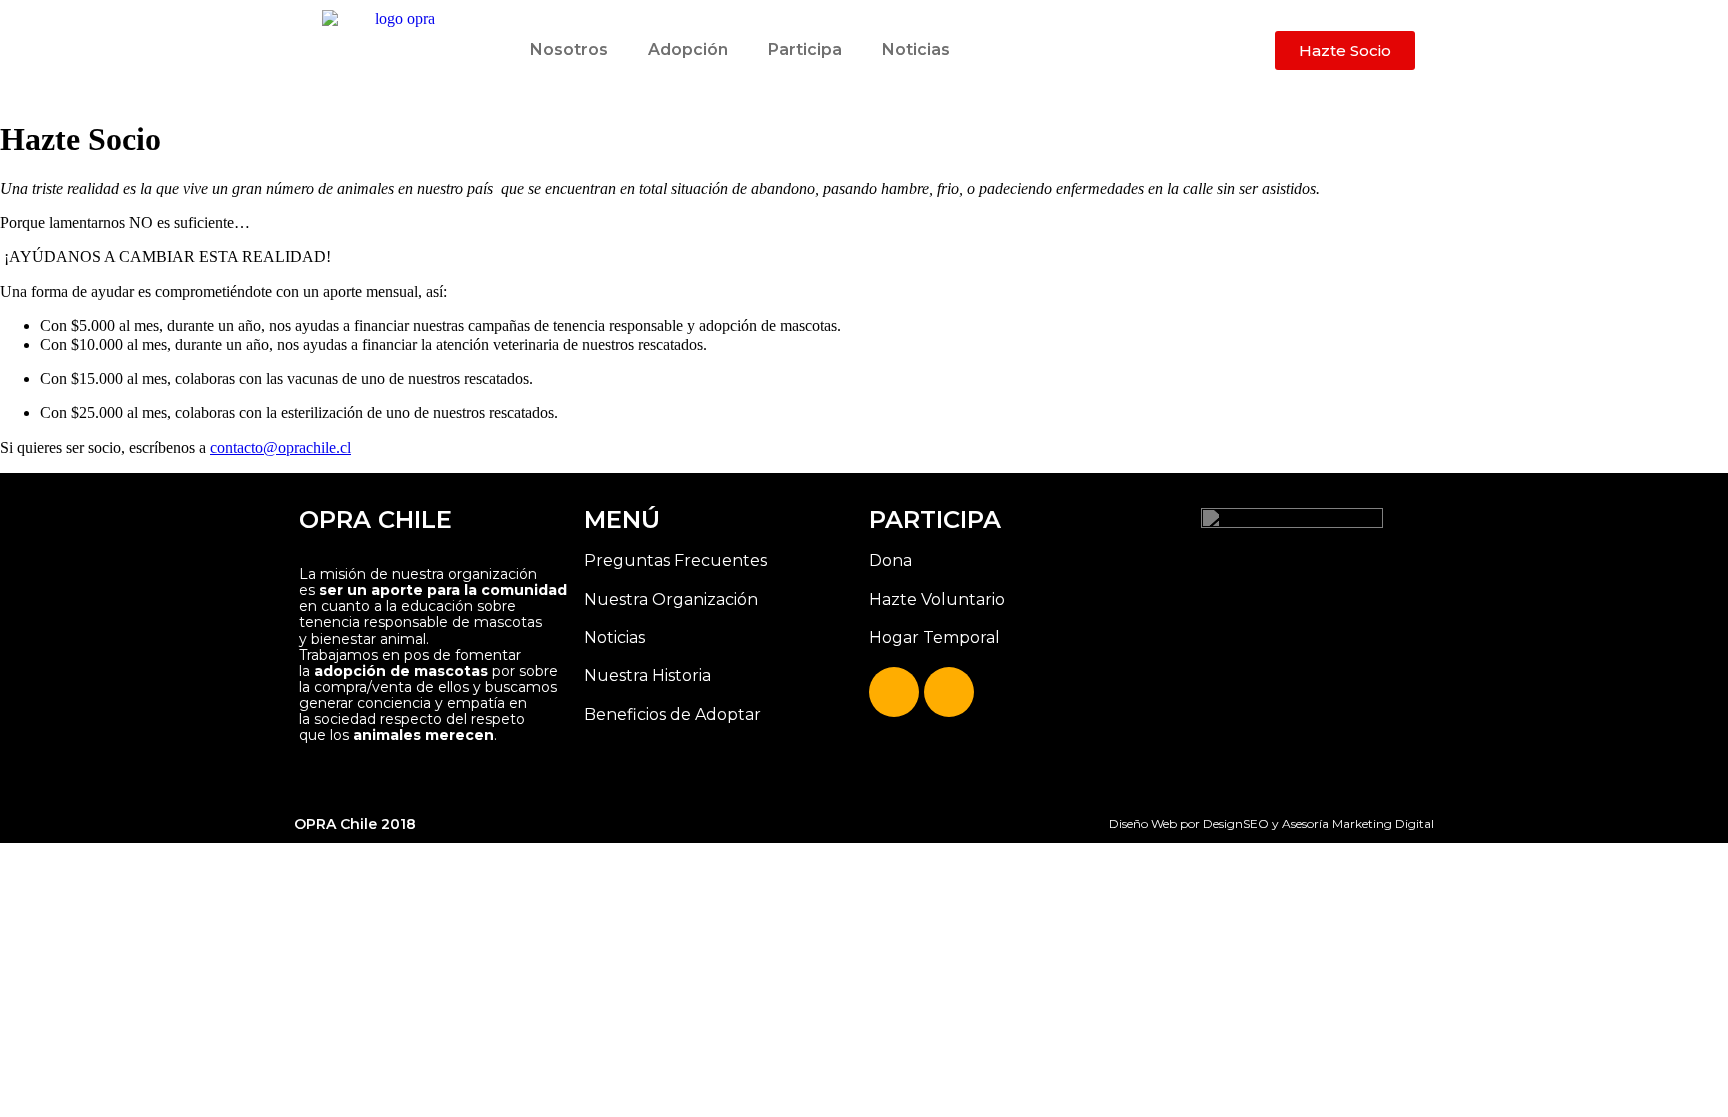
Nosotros (569, 49)
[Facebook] (894, 692)
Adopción (688, 49)
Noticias (916, 49)
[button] (1345, 50)
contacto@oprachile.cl (280, 447)
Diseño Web (1143, 823)
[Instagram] (949, 692)
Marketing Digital (1383, 823)
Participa (805, 49)
